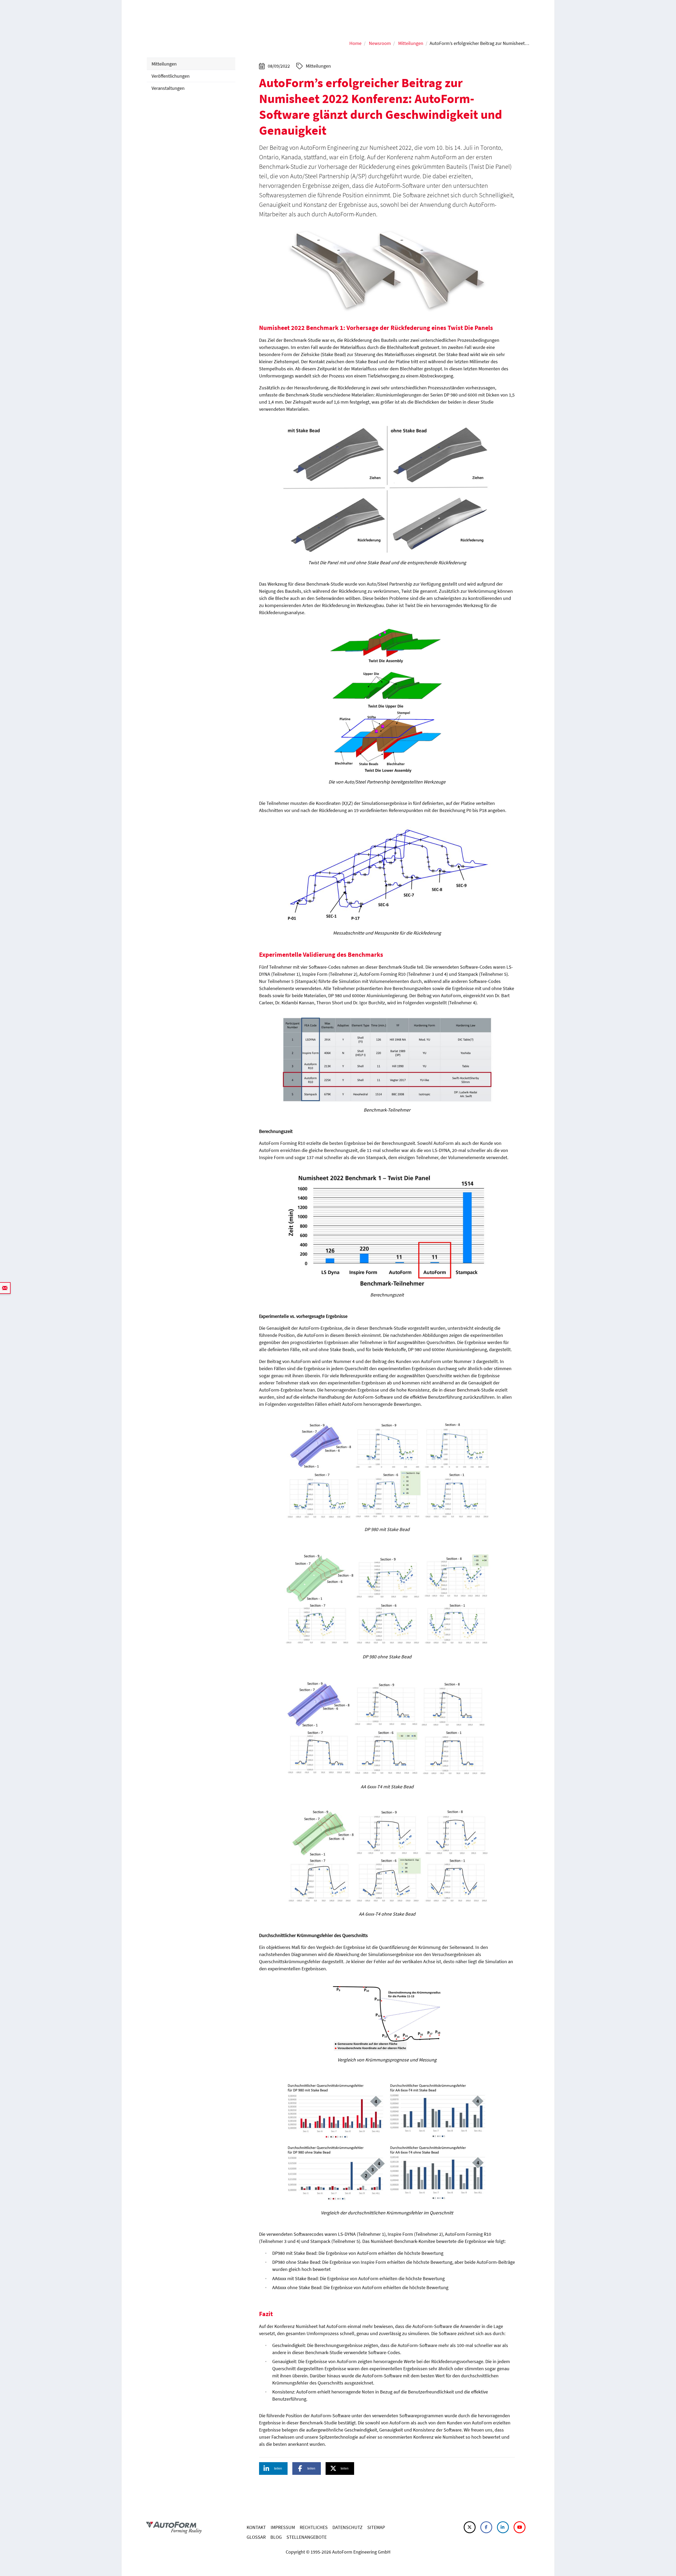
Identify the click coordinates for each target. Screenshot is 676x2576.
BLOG (276, 2537)
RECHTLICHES (314, 2527)
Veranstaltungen (168, 88)
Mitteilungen (411, 43)
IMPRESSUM (283, 2527)
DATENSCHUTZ (348, 2527)
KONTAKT (256, 2527)
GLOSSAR (256, 2537)
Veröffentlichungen (171, 76)
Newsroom (380, 43)
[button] (273, 2468)
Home (355, 43)
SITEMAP (376, 2527)
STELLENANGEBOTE (307, 2537)
